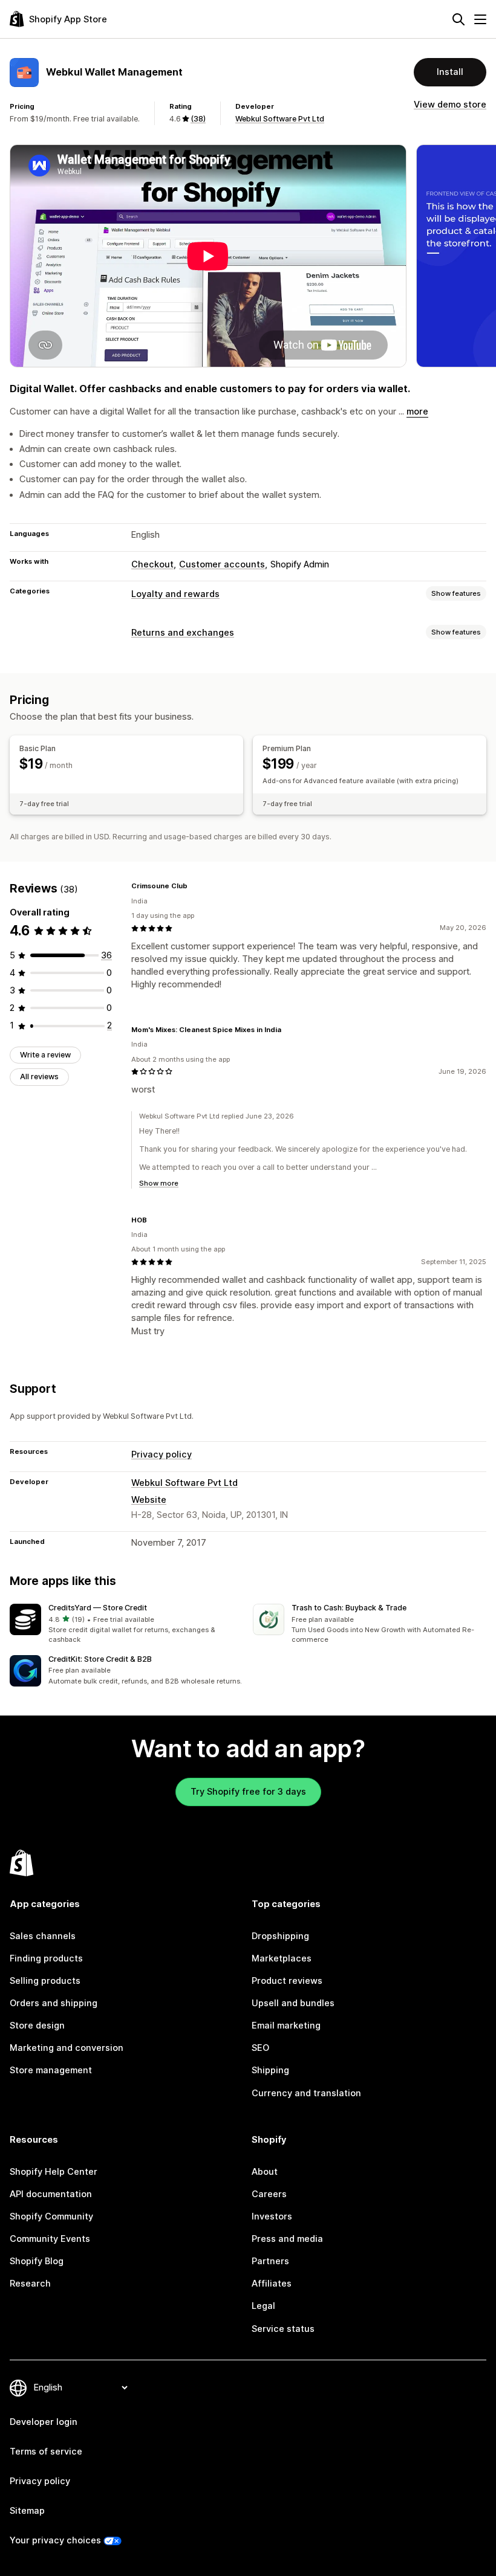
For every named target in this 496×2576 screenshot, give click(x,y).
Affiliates (272, 2284)
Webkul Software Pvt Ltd (280, 119)
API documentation (51, 2194)
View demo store (450, 105)
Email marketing (286, 2026)
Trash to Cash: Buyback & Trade (349, 1608)
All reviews (39, 1077)
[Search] (458, 19)
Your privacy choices (55, 2540)
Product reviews (287, 1981)
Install (450, 72)
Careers (269, 2194)
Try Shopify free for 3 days (248, 1792)
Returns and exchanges (183, 633)
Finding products (46, 1958)
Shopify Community (51, 2216)
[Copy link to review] (195, 886)
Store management (51, 2070)
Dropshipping (280, 1936)
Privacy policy (162, 1454)
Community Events (50, 2239)
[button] (126, 1625)
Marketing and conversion (67, 2048)
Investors (272, 2216)
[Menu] (480, 19)
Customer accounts (222, 564)
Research (30, 2284)
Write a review (45, 1055)
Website (149, 1500)
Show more (159, 1183)
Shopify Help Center (54, 2172)
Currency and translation (306, 2093)
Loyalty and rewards (175, 594)
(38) (198, 119)
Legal (263, 2306)
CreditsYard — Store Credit (98, 1608)
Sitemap (27, 2511)
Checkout (152, 564)
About (265, 2172)
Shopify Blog (37, 2261)
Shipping (270, 2070)
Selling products (45, 1981)
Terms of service (46, 2452)
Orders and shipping (54, 2003)
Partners (270, 2261)
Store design (37, 2026)
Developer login (44, 2422)
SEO (260, 2048)
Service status (283, 2329)
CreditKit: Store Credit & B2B (100, 1659)
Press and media (287, 2239)
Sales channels (43, 1936)
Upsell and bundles (293, 2003)
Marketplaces (282, 1958)
